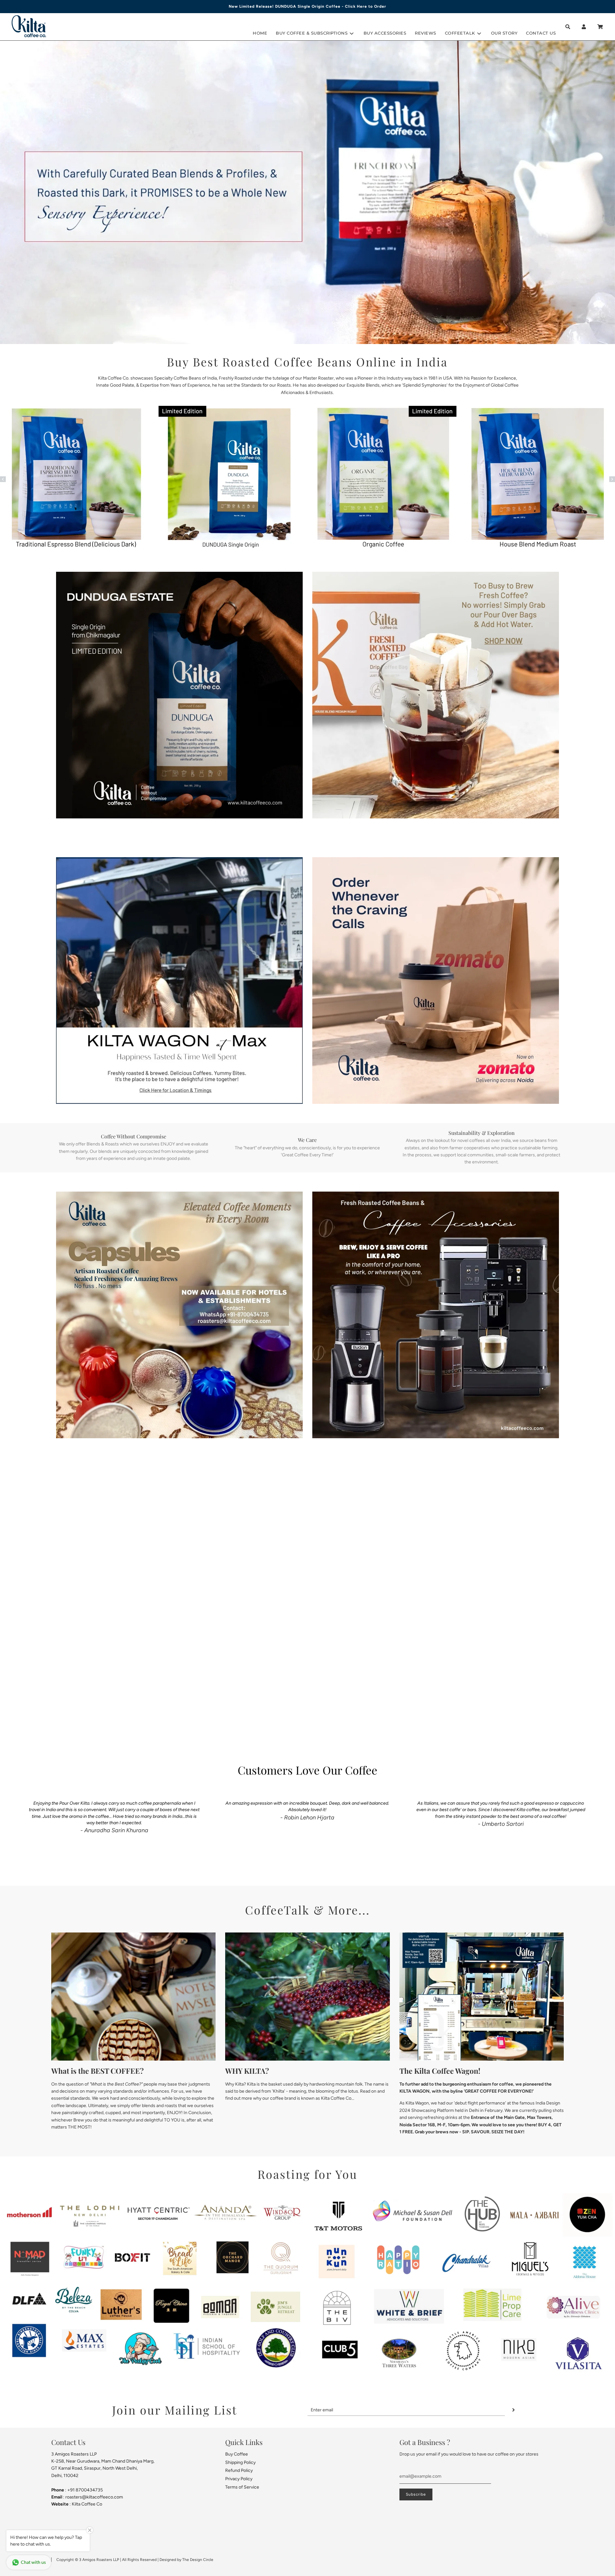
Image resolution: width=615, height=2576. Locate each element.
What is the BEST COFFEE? (98, 2071)
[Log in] (584, 27)
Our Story (504, 33)
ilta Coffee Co (88, 2504)
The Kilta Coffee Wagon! (440, 2071)
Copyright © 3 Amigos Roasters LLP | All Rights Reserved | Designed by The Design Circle (135, 2560)
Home (260, 33)
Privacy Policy (239, 2479)
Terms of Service (242, 2487)
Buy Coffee (237, 2454)
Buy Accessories (385, 33)
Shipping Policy (240, 2462)
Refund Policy (239, 2470)
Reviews (426, 33)
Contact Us (541, 33)
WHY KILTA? (247, 2071)
